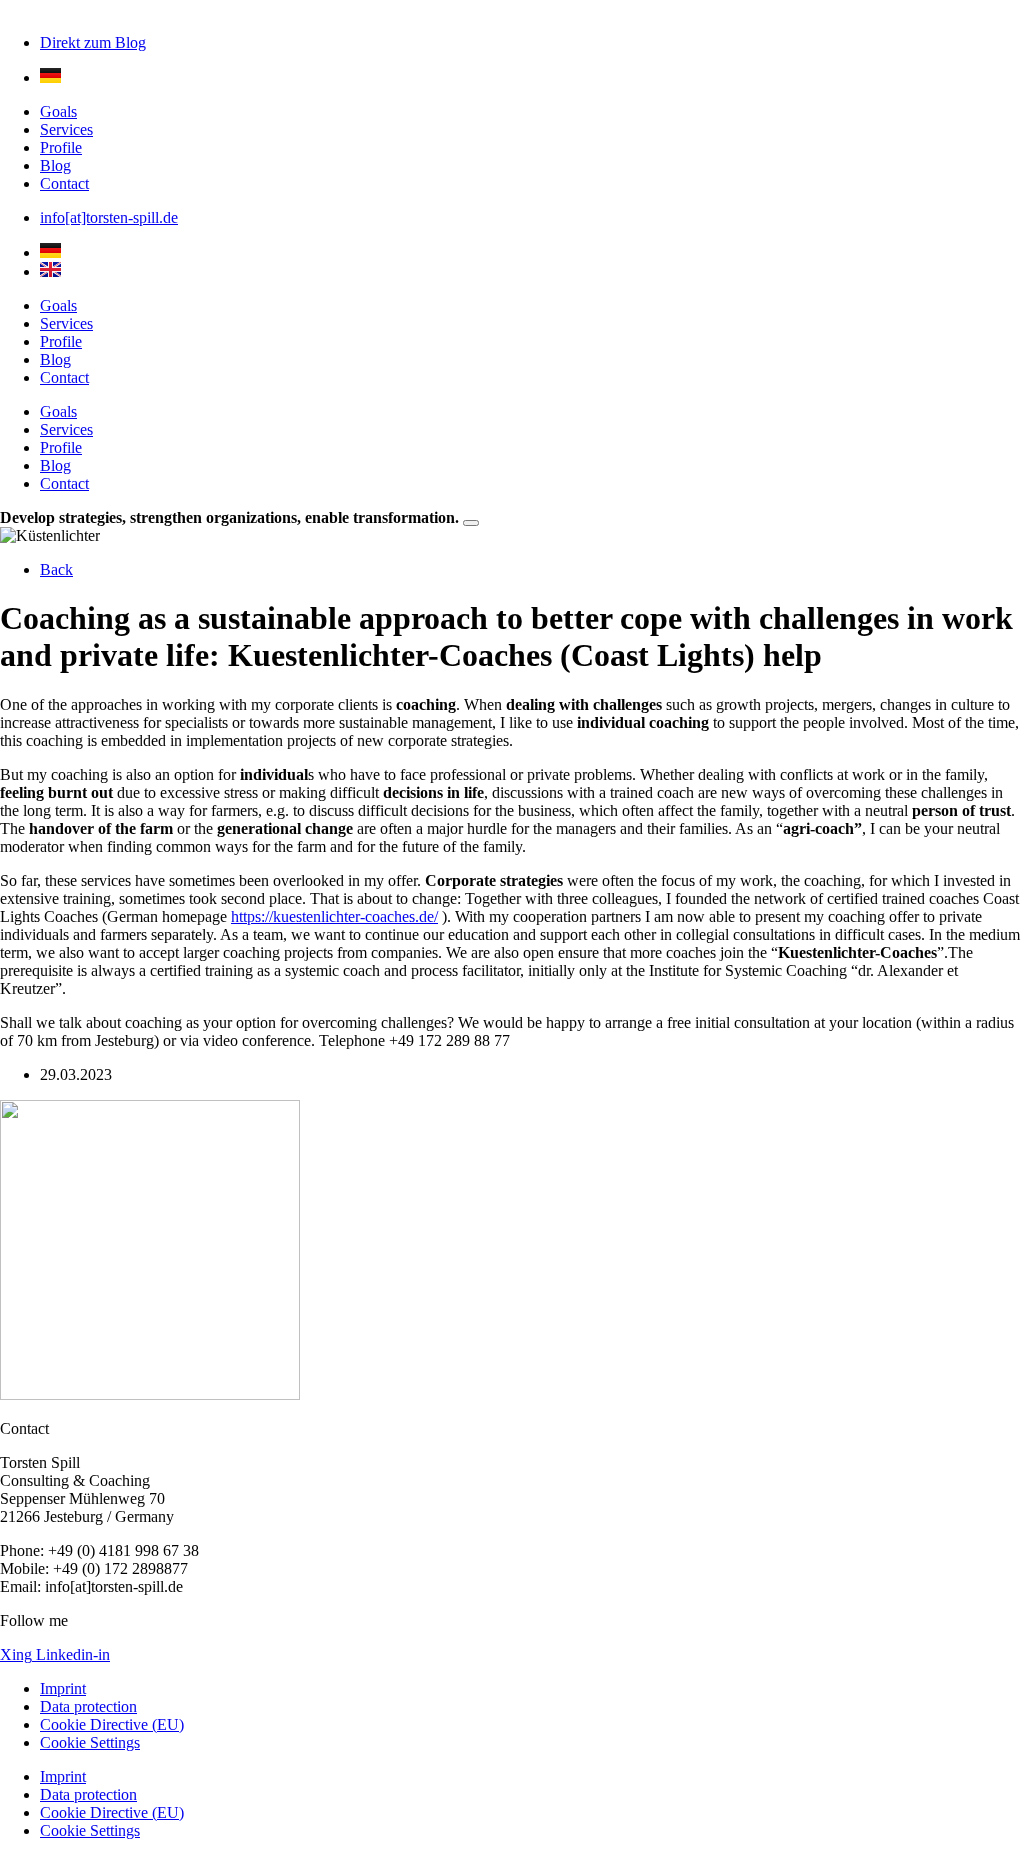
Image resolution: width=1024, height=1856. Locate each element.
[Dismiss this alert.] (471, 523)
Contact (64, 183)
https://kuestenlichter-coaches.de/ (334, 916)
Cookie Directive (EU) (112, 1724)
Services (66, 129)
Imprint (63, 1688)
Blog (55, 165)
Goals (58, 111)
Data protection (88, 1706)
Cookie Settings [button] (90, 1742)
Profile (61, 147)
